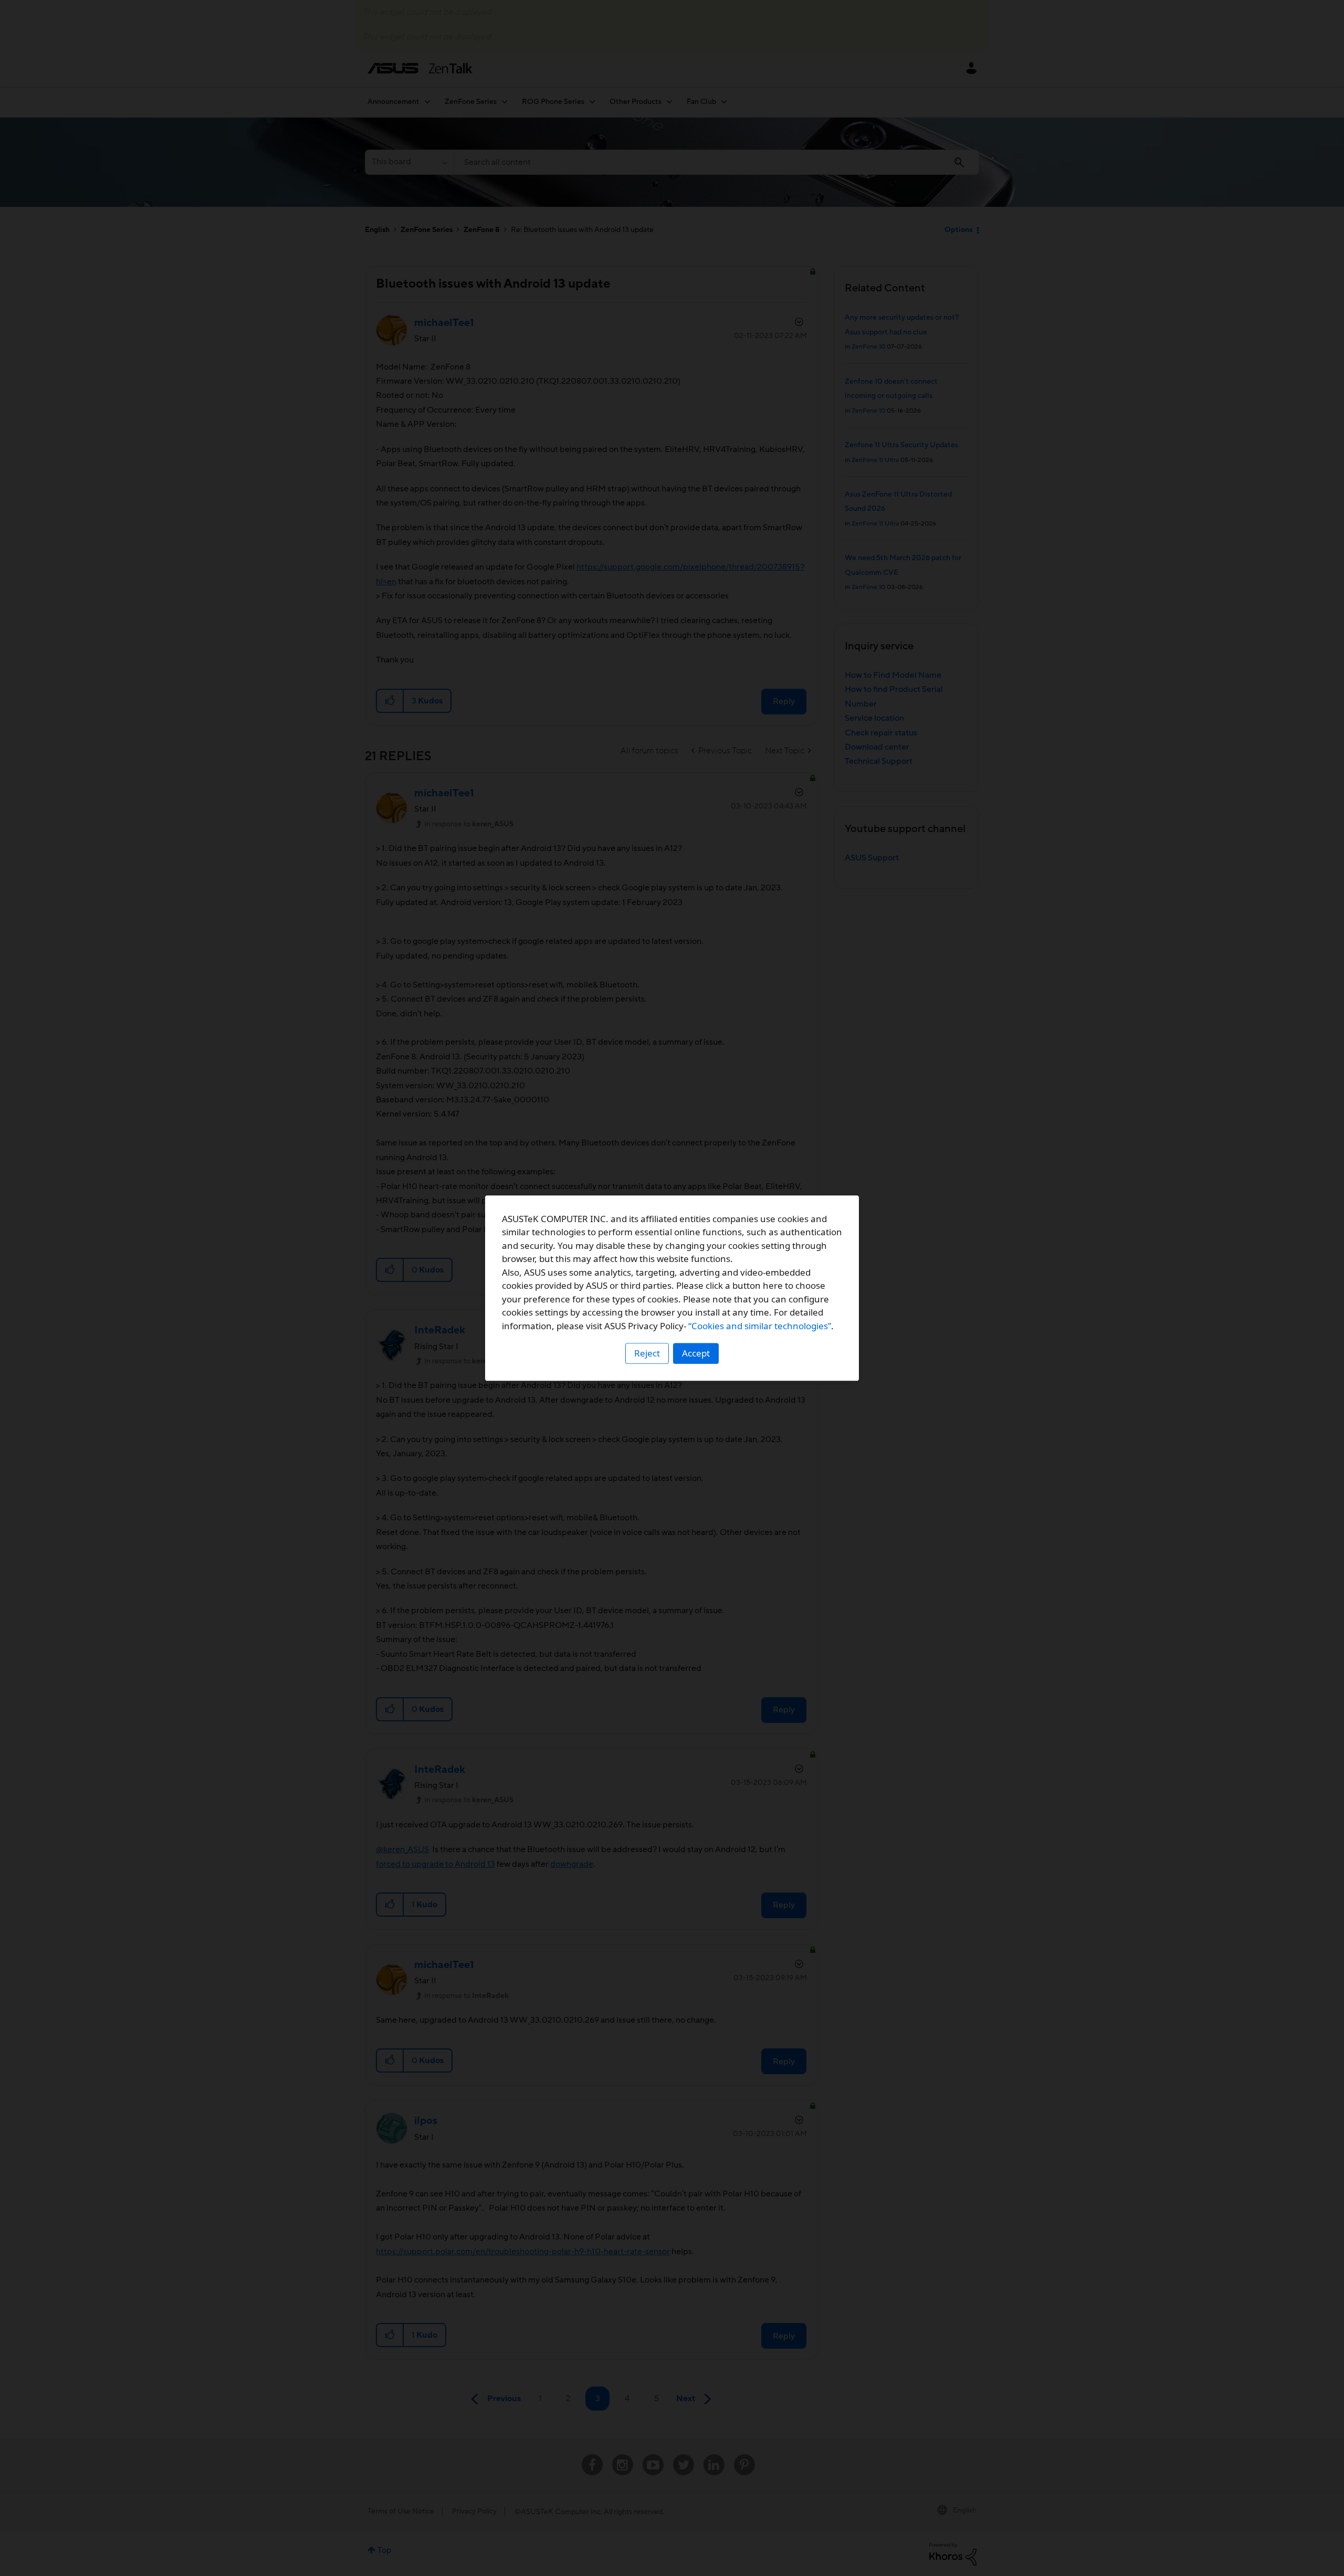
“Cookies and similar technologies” (760, 1326)
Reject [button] (647, 1353)
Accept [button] (696, 1353)
